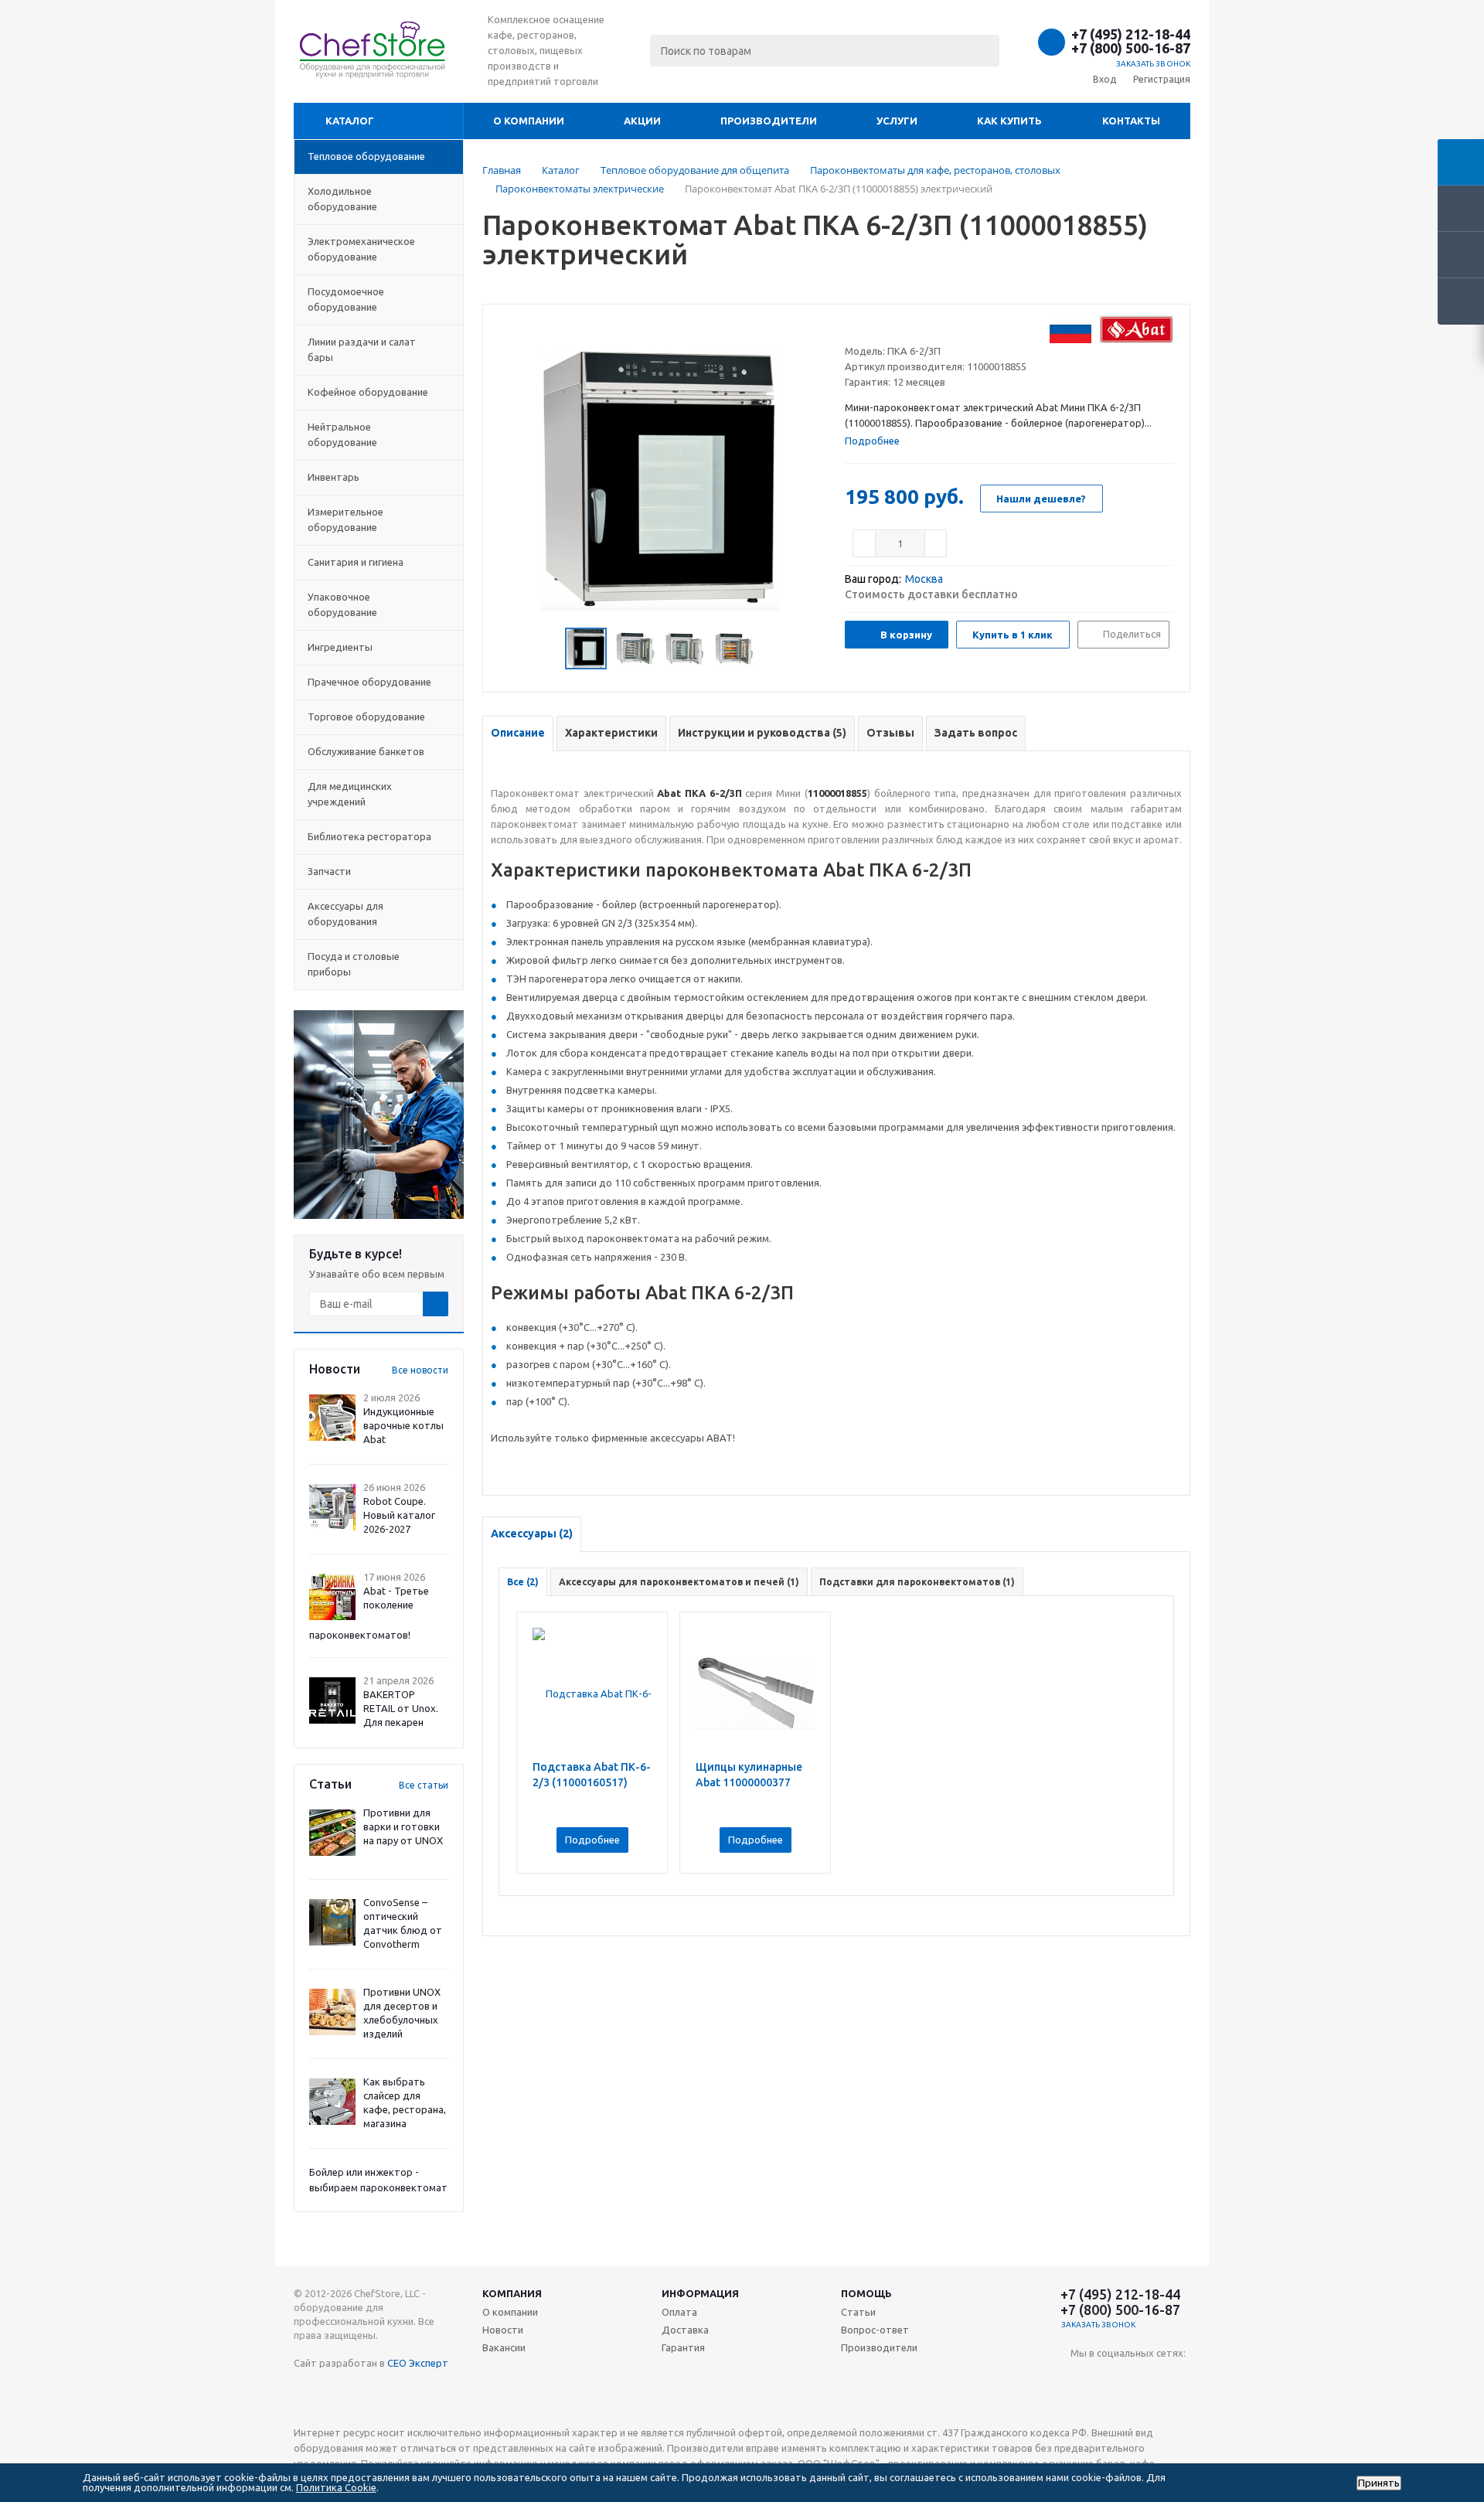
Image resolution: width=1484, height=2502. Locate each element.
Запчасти (329, 871)
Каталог (350, 121)
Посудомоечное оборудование (346, 299)
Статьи (858, 2312)
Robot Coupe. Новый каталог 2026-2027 (399, 1515)
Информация (700, 2293)
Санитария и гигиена (356, 562)
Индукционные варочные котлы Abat (403, 1425)
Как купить (1009, 121)
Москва (924, 579)
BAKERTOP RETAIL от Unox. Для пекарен (401, 1708)
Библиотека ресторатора (369, 836)
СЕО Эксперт (418, 2363)
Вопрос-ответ (875, 2330)
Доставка (685, 2330)
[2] (867, 326)
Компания (512, 2293)
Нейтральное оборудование (342, 434)
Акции (642, 121)
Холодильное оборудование (342, 199)
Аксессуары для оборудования (345, 914)
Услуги (897, 121)
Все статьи (424, 1785)
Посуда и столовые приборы (354, 964)
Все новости (420, 1370)
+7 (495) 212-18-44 (1131, 34)
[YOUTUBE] (1082, 2379)
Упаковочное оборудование (342, 604)
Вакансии (504, 2347)
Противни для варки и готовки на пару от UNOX (403, 1826)
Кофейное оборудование (368, 392)
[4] (896, 326)
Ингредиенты (340, 647)
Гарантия (683, 2347)
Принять (1379, 2483)
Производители (769, 121)
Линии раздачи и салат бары (362, 349)
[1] (852, 326)
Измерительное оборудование (345, 519)
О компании (529, 121)
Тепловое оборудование (366, 156)
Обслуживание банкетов (366, 751)
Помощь (866, 2293)
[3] (882, 326)
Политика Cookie (336, 2487)
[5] (911, 326)
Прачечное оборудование (369, 682)
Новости (503, 2330)
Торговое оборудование (366, 717)
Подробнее (592, 1840)
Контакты (1131, 121)
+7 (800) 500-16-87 (1131, 48)
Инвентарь (334, 477)
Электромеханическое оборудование (361, 249)
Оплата (679, 2312)
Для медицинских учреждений (350, 794)
